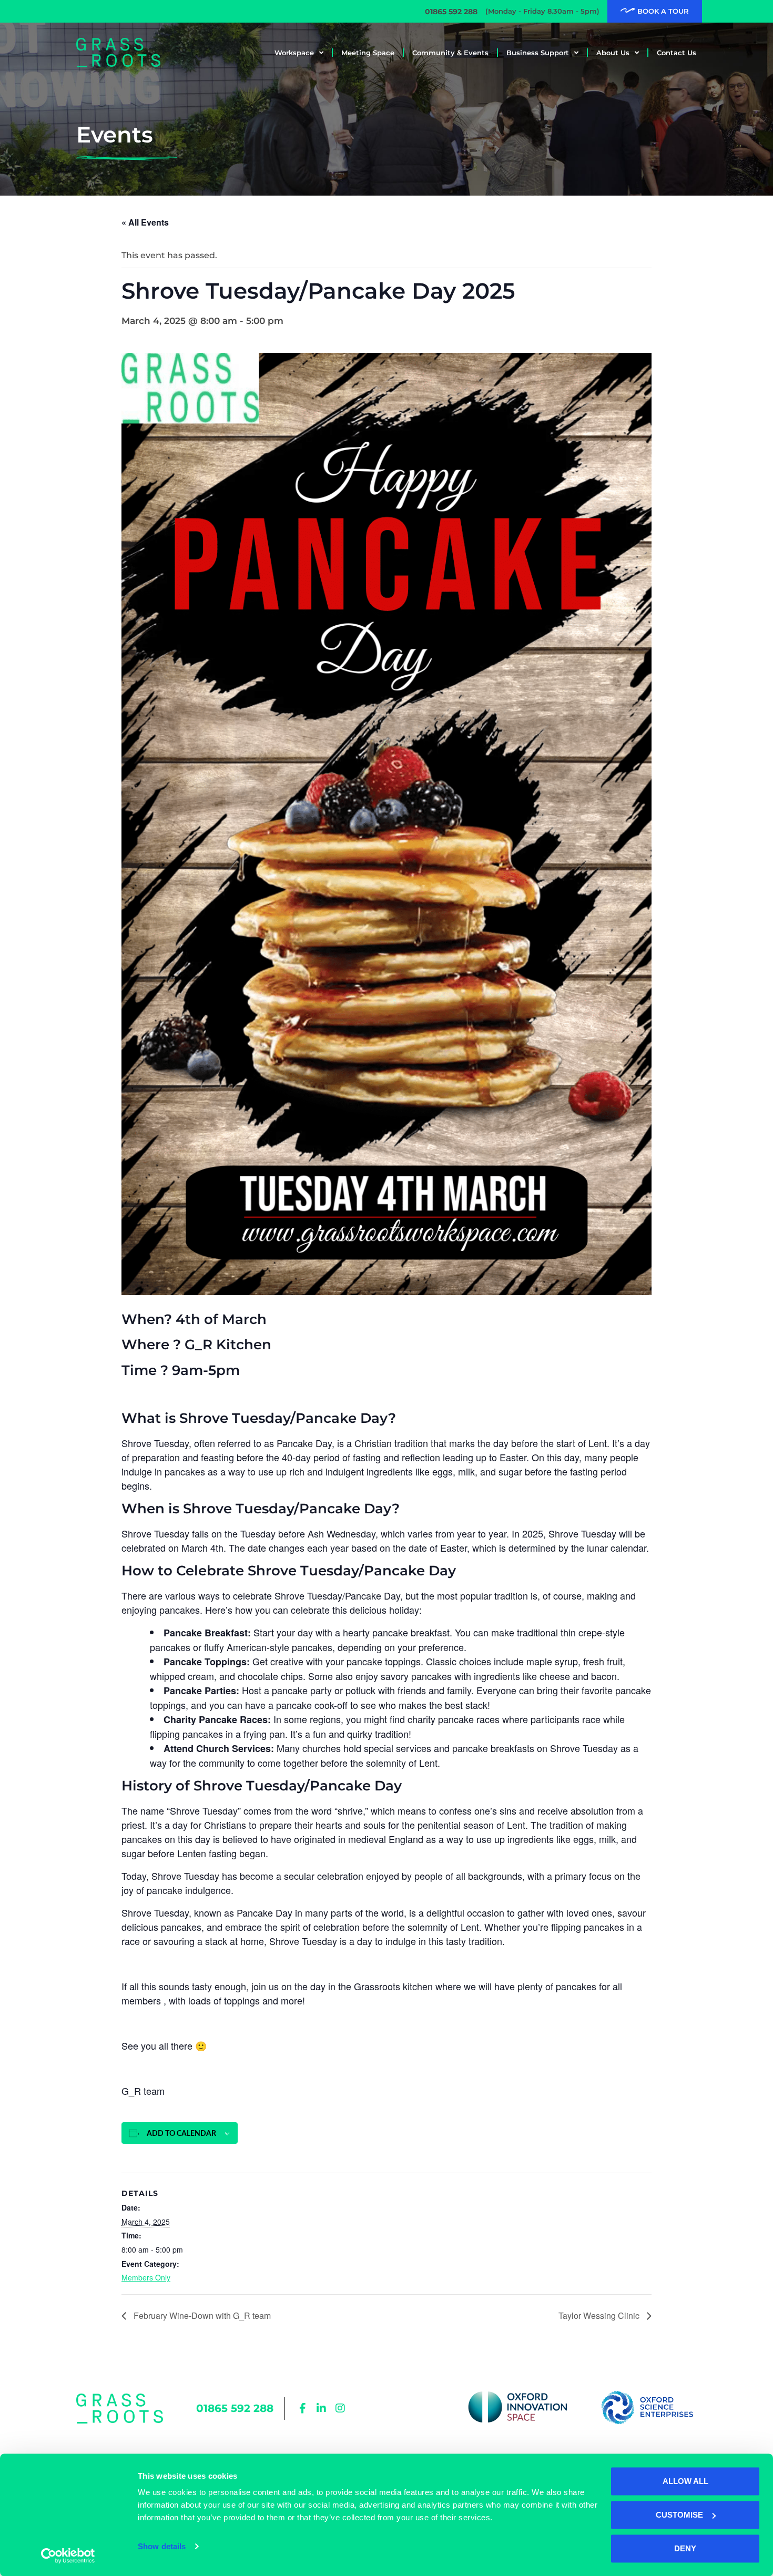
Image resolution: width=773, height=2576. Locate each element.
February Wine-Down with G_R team (201, 2315)
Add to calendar (181, 2134)
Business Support (538, 53)
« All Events (145, 222)
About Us (613, 53)
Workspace (294, 53)
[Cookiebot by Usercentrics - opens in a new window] (68, 2555)
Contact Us (677, 53)
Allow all (685, 2481)
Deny (685, 2548)
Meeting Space (368, 53)
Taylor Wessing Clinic (600, 2315)
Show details (162, 2546)
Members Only (146, 2277)
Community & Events (450, 53)
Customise (679, 2515)
